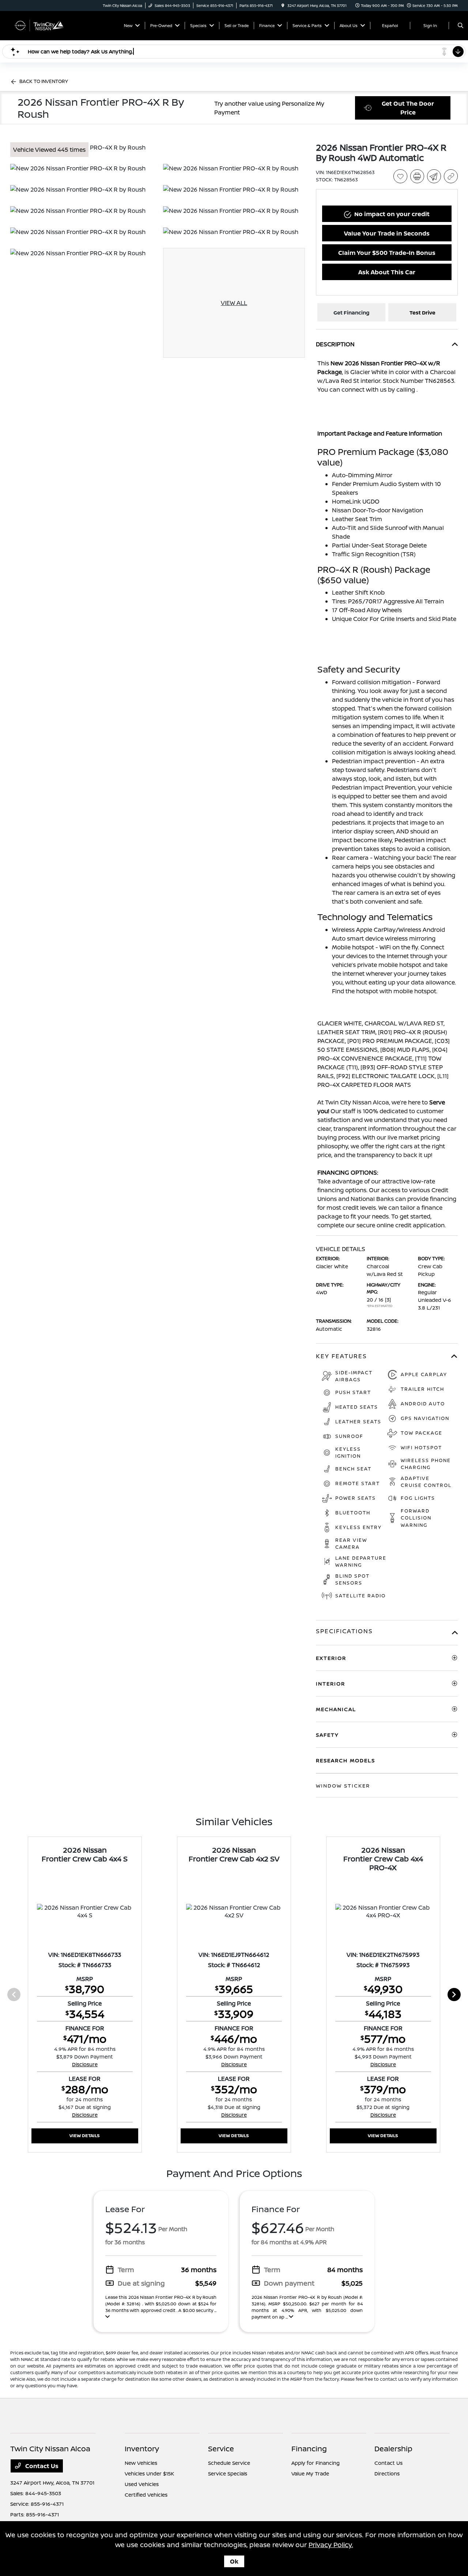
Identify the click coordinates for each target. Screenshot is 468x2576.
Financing (309, 2449)
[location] (283, 5)
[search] (461, 26)
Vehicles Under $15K (149, 2473)
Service (221, 2449)
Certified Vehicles (146, 2495)
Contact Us (41, 2466)
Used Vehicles (142, 2484)
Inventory (142, 2449)
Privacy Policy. (331, 2545)
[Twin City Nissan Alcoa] (43, 25)
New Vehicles (141, 2463)
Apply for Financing (316, 2463)
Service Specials (228, 2473)
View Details (85, 2136)
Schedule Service (229, 2463)
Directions (387, 2473)
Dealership (393, 2449)
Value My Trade (310, 2473)
